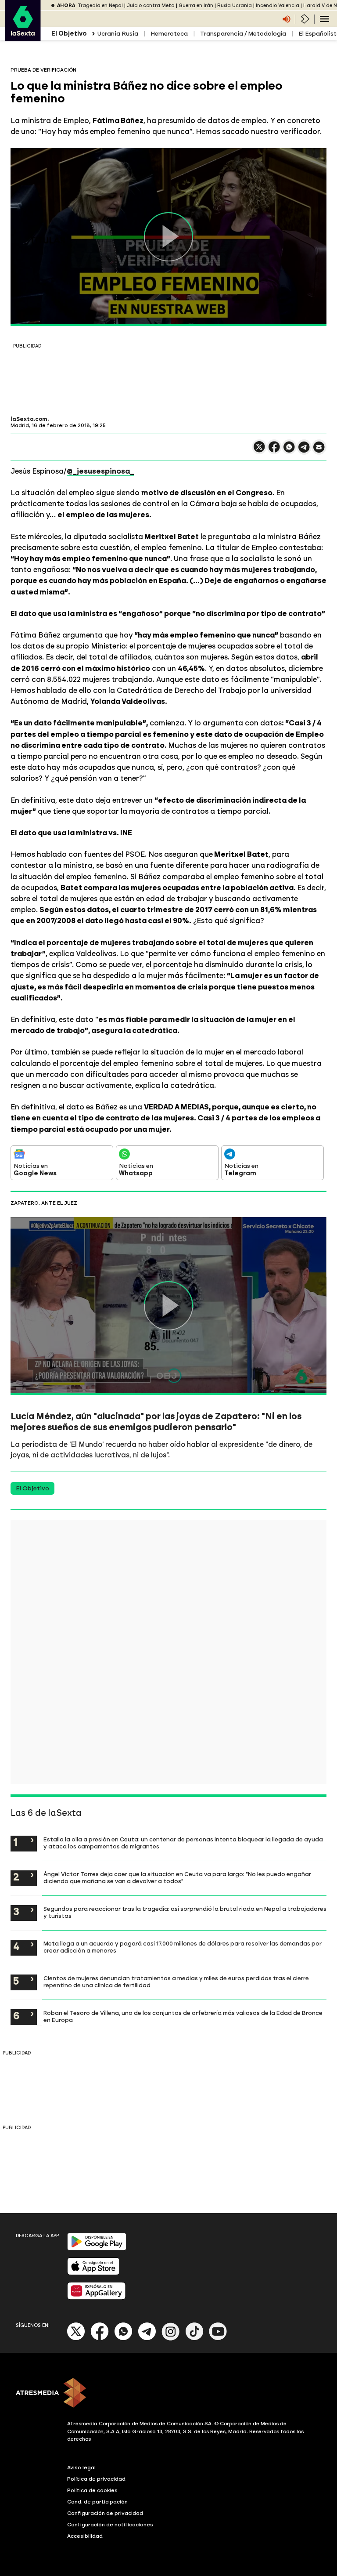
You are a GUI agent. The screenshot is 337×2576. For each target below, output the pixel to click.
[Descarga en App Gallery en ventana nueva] (97, 2298)
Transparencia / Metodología (243, 34)
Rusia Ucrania (235, 5)
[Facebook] (100, 2339)
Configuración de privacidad (105, 2513)
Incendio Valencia (278, 5)
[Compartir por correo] (319, 451)
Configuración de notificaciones (110, 2525)
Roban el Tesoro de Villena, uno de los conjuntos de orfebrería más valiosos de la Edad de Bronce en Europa (183, 2016)
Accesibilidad (85, 2536)
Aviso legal (81, 2467)
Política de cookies (92, 2490)
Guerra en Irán (196, 5)
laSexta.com (29, 419)
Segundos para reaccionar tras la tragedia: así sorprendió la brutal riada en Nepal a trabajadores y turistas (185, 1912)
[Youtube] (218, 2339)
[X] (259, 451)
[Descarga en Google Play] (97, 2248)
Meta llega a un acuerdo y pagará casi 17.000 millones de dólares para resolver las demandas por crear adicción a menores (183, 1947)
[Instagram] (171, 2339)
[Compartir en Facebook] (274, 451)
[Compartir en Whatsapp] (289, 451)
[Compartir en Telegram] (304, 451)
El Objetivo (32, 1488)
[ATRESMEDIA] (168, 2394)
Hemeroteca (169, 34)
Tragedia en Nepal (100, 5)
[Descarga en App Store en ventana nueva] (93, 2273)
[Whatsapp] (123, 2339)
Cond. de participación (97, 2502)
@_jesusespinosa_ (100, 471)
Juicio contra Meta (151, 5)
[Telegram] (147, 2339)
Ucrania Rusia (118, 34)
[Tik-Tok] (194, 2339)
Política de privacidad (96, 2479)
